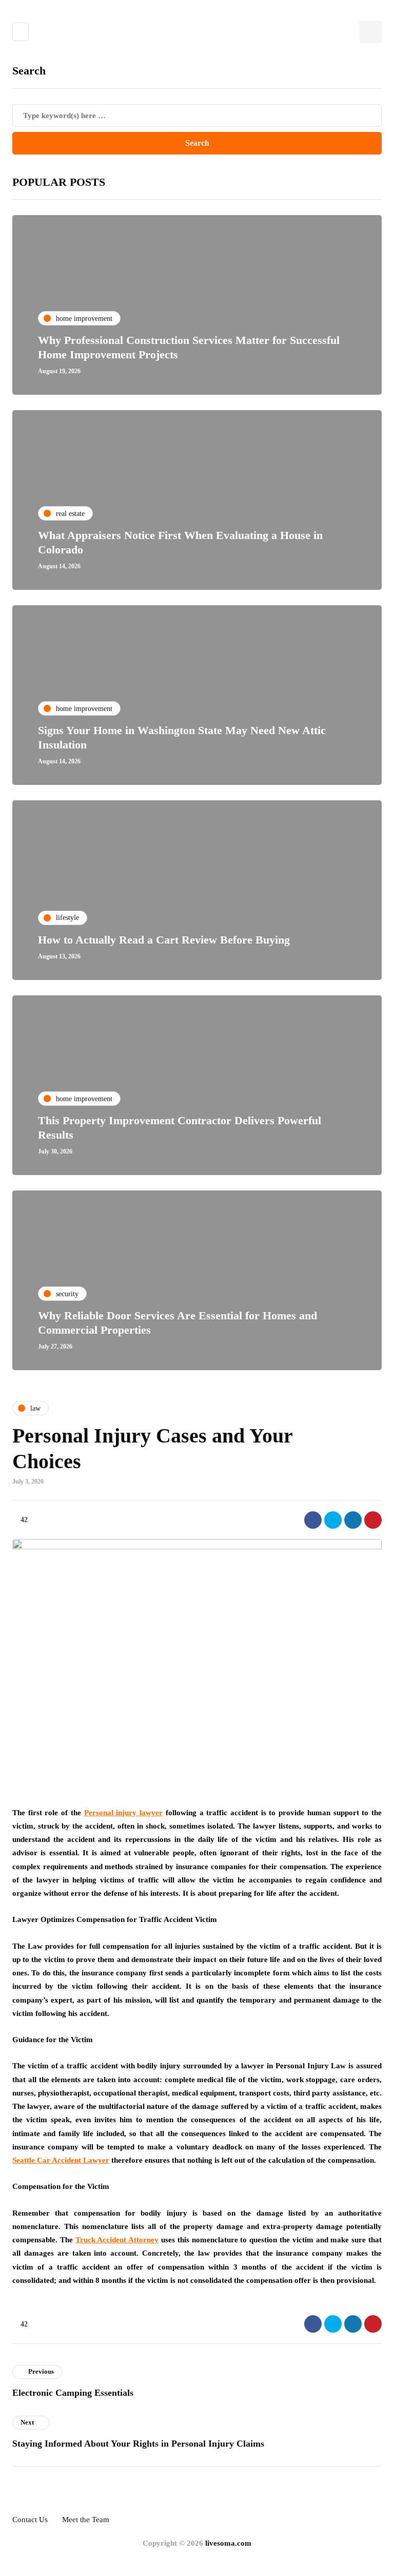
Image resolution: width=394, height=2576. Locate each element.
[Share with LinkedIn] (353, 1520)
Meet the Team (86, 2520)
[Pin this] (373, 1520)
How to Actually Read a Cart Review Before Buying (164, 940)
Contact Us (30, 2520)
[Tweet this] (333, 1520)
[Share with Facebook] (313, 1520)
